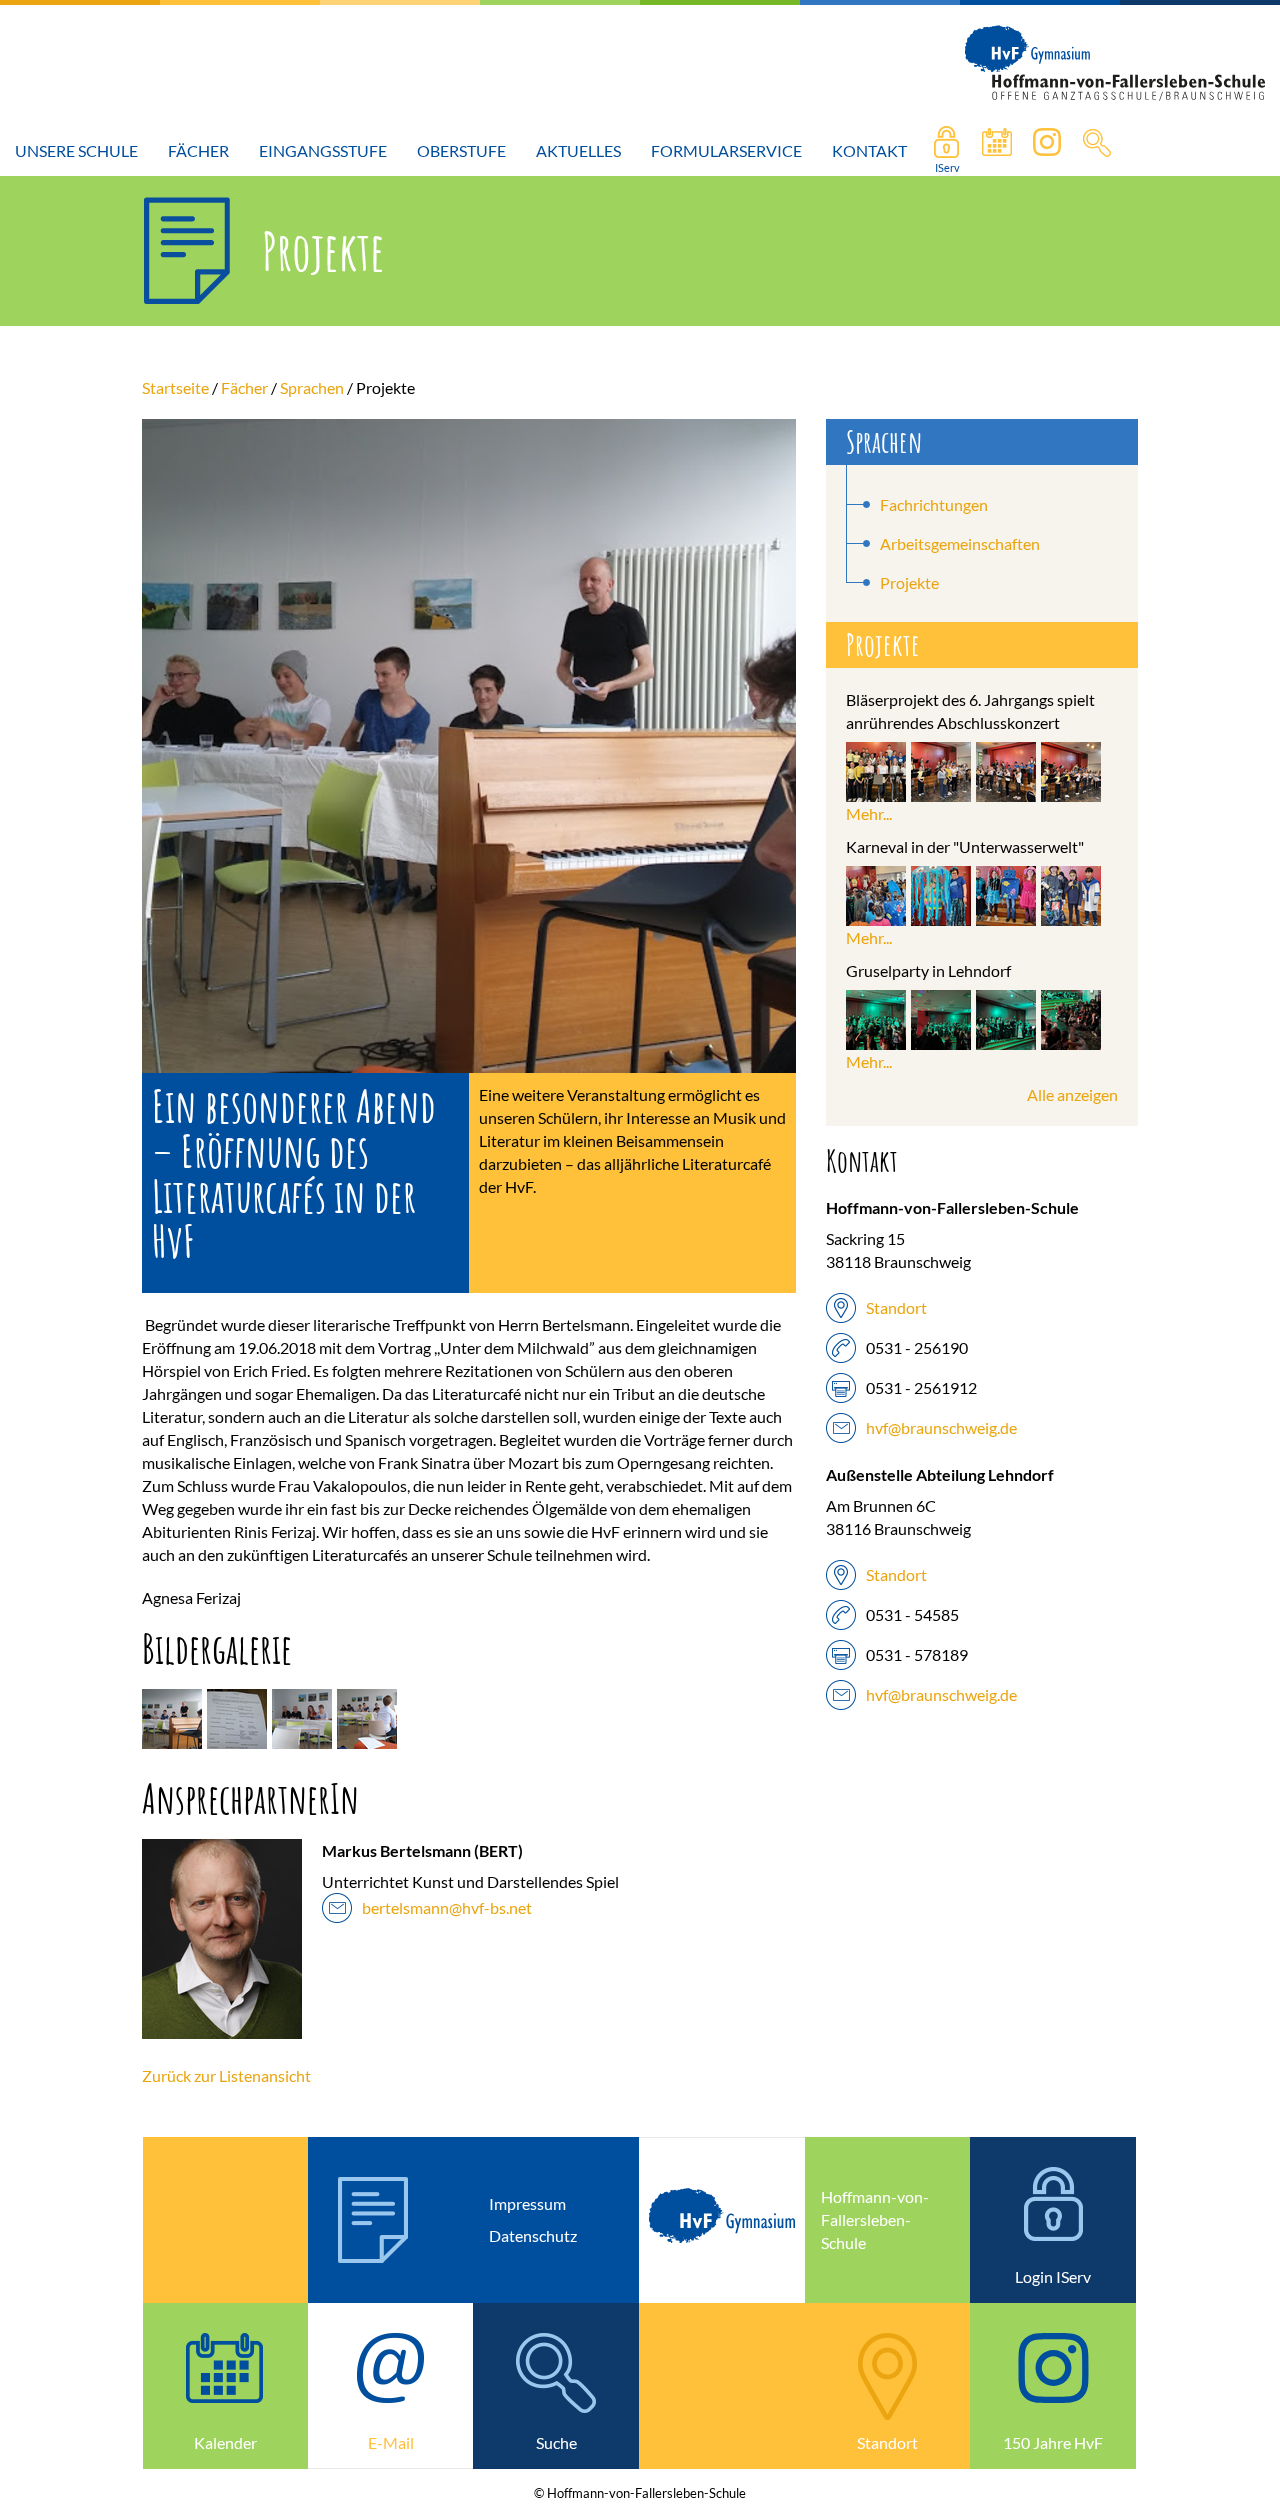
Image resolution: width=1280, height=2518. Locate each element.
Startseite (175, 387)
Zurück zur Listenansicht (226, 2075)
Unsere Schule (76, 150)
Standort (896, 1307)
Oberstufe (461, 150)
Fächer (198, 150)
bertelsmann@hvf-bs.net (447, 1907)
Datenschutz (533, 2235)
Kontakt (869, 150)
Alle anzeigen (1072, 1094)
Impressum (527, 2203)
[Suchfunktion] (997, 151)
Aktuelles (578, 150)
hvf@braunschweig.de (941, 1427)
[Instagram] (1047, 151)
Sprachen (312, 387)
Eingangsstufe (323, 150)
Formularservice (726, 150)
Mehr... (869, 813)
